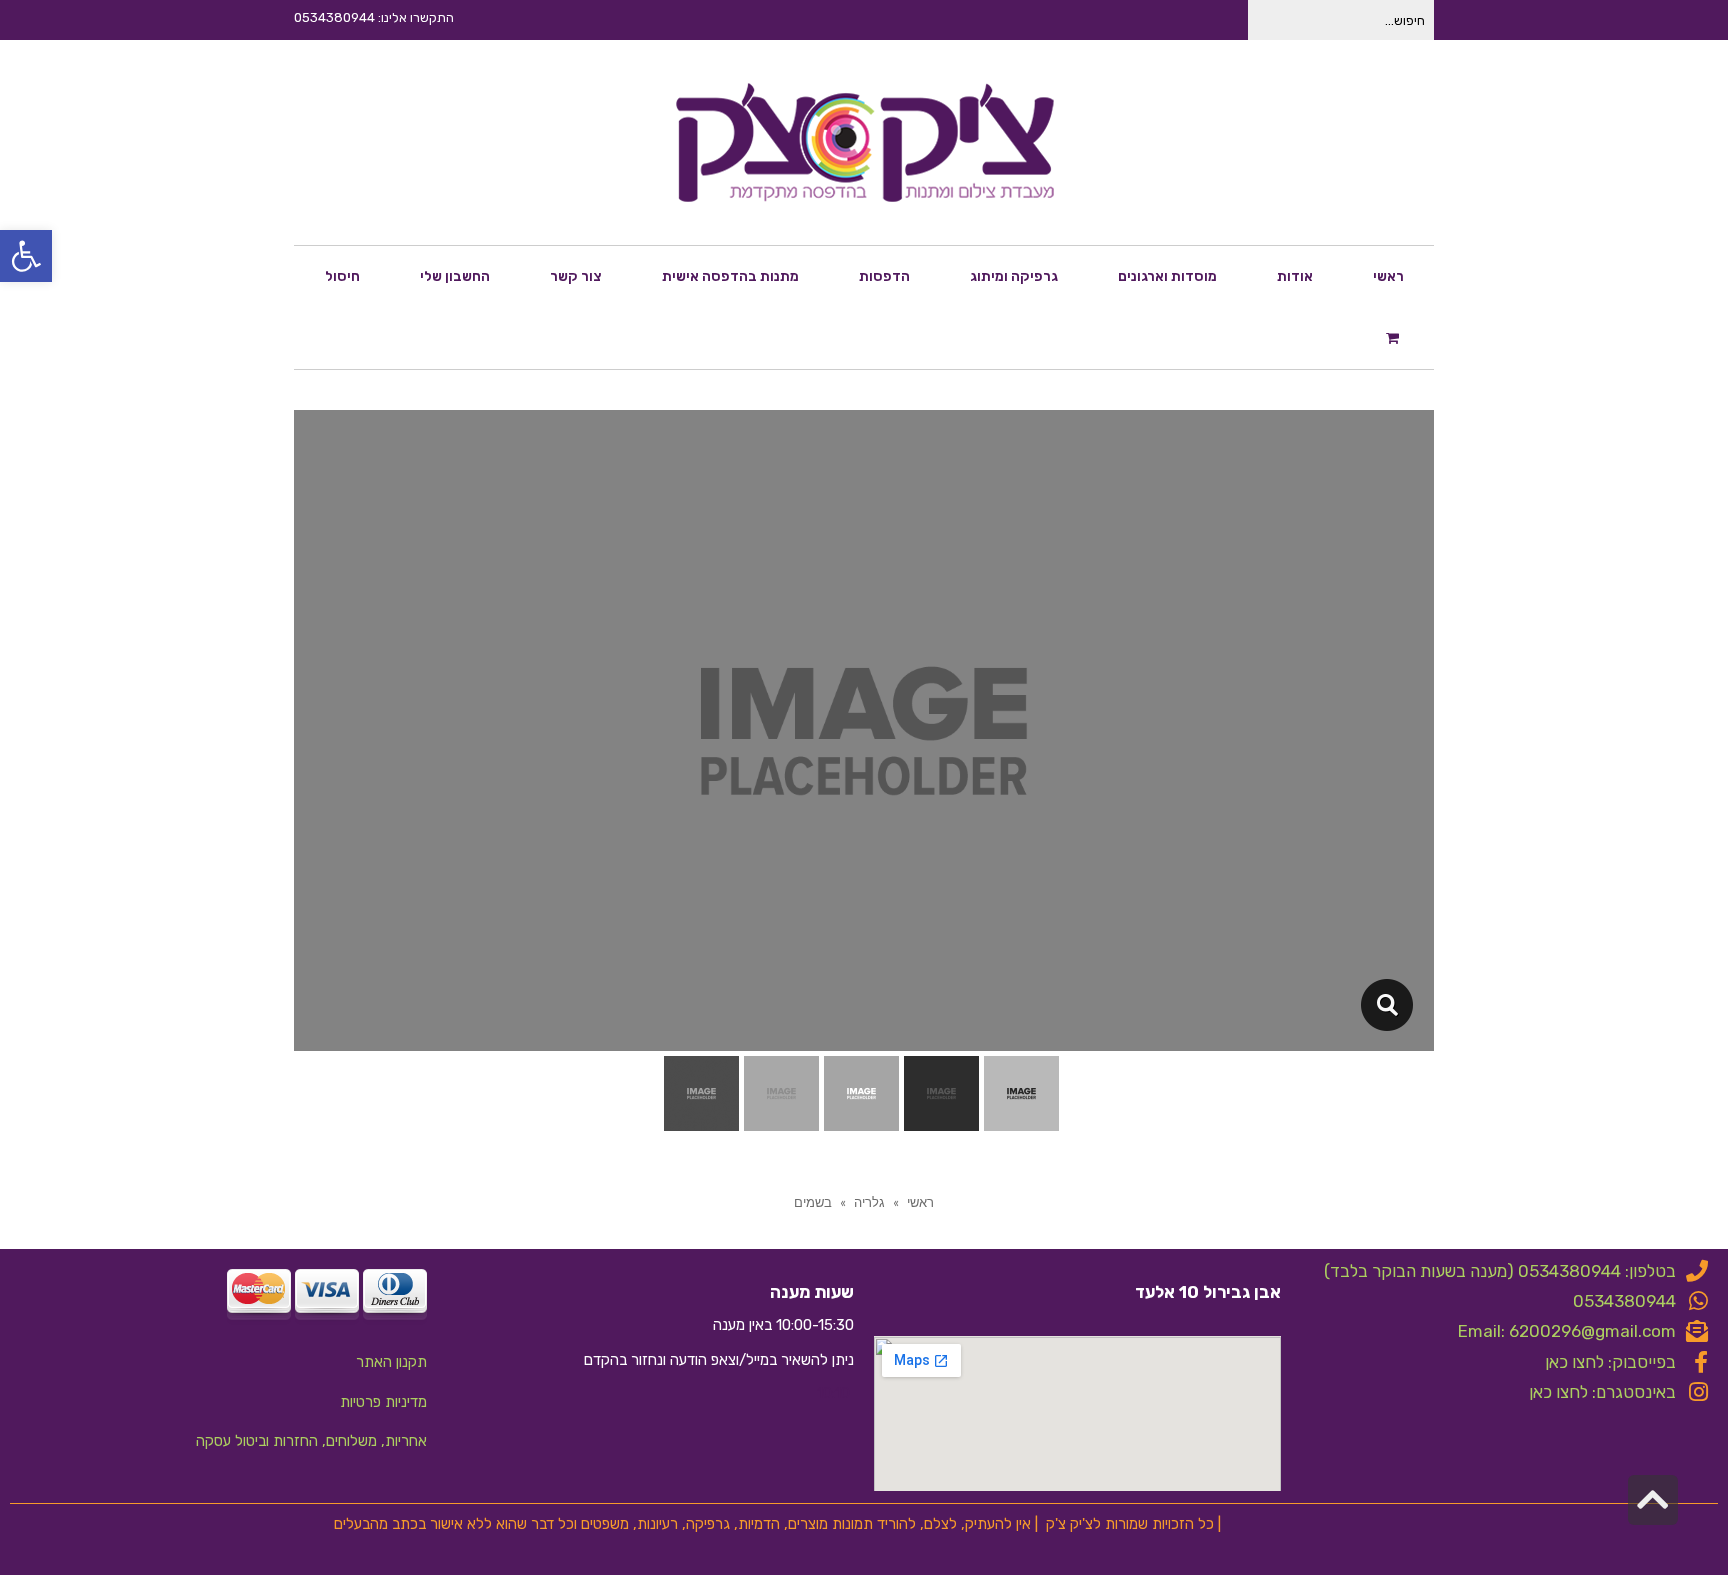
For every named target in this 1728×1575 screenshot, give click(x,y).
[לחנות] (1395, 337)
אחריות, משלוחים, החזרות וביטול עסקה (311, 1441)
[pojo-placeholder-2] (1386, 1005)
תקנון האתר (391, 1362)
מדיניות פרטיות (383, 1402)
